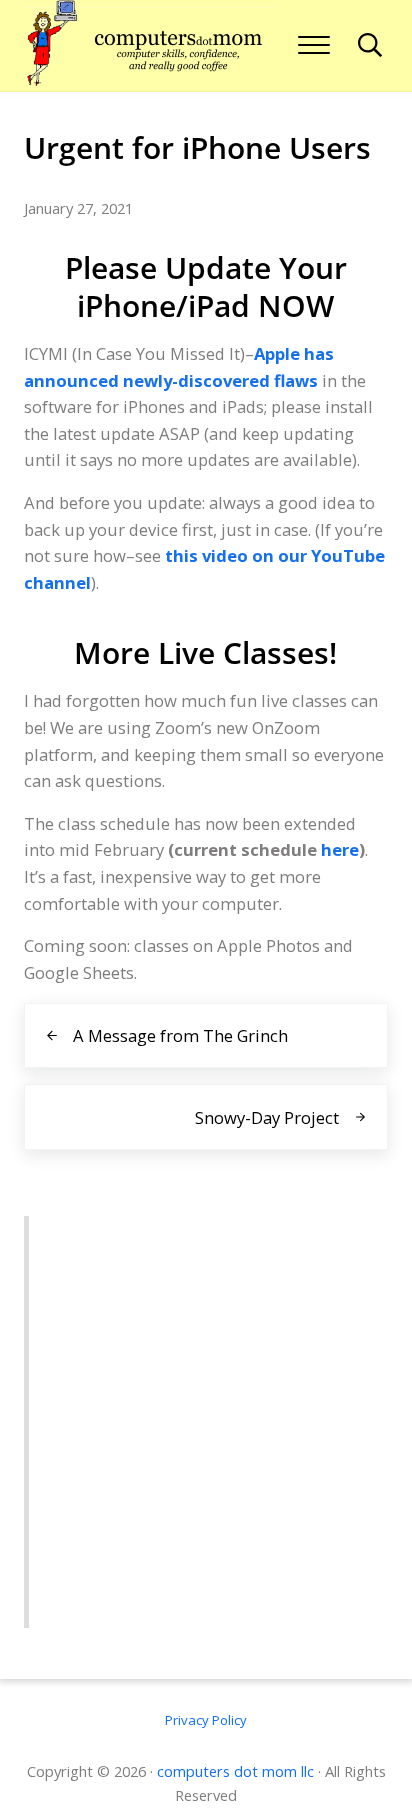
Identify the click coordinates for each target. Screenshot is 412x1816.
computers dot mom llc (235, 1771)
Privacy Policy (206, 1720)
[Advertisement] (206, 1422)
